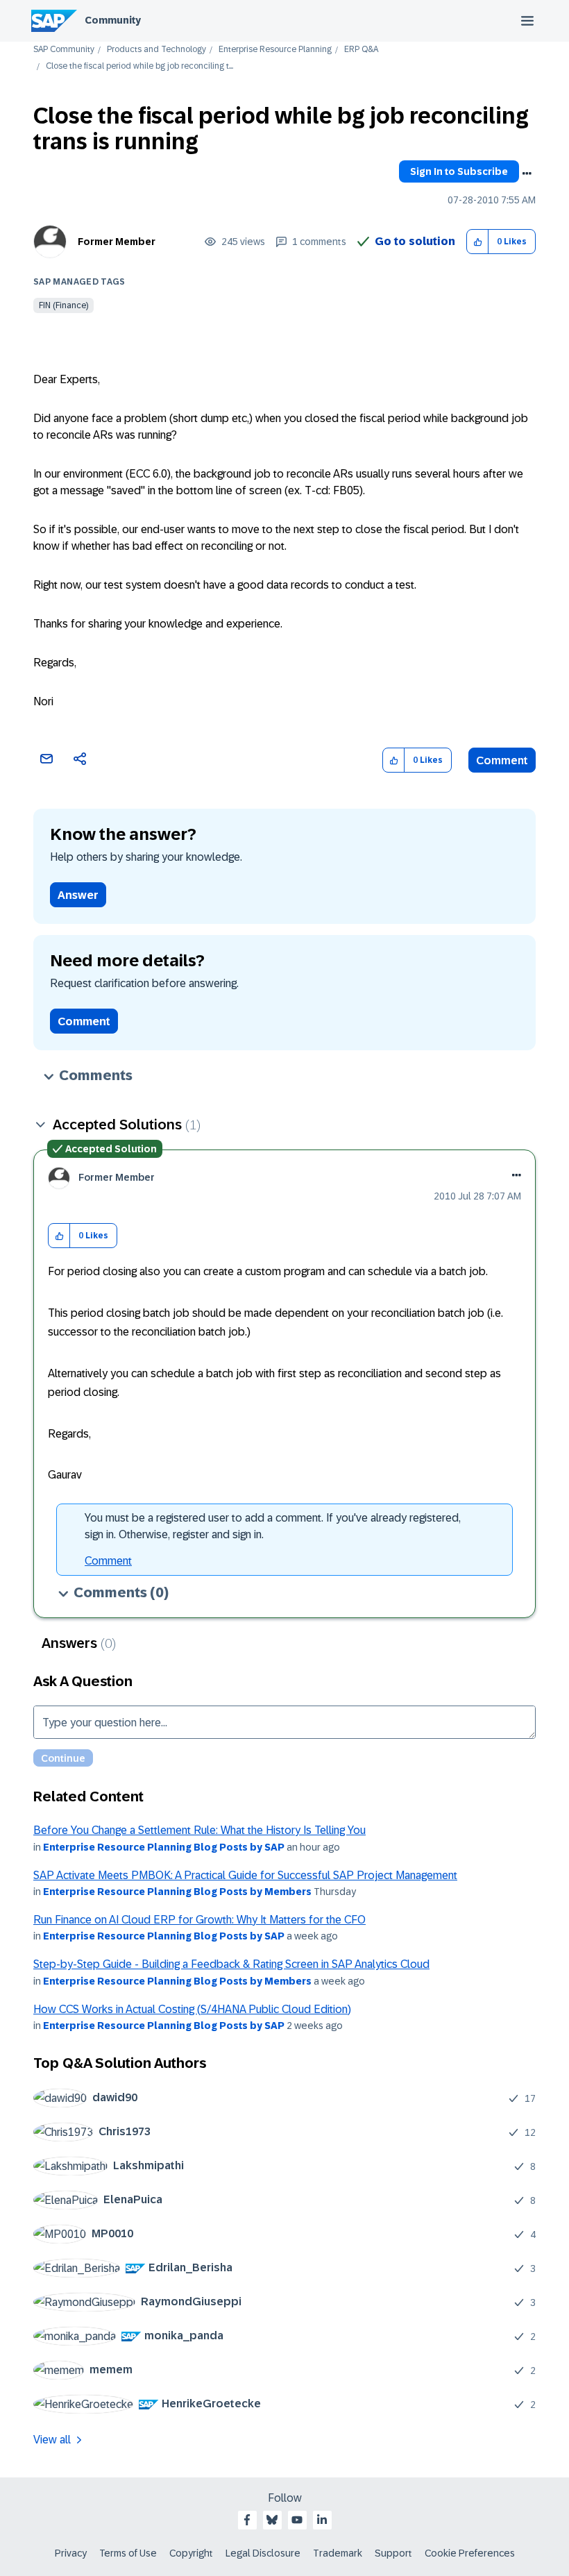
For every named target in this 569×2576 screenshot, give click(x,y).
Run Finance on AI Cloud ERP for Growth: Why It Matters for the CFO (199, 1920)
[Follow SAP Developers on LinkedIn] (322, 2520)
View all (52, 2440)
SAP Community (64, 50)
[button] (478, 242)
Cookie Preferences (470, 2553)
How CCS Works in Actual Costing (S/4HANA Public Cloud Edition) (192, 2009)
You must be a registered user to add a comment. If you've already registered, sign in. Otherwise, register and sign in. (273, 1526)
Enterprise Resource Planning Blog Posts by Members (177, 1892)
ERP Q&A (361, 50)
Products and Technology (156, 50)
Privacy (71, 2553)
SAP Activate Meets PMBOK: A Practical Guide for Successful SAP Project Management (245, 1875)
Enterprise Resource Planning (275, 50)
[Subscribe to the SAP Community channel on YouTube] (297, 2520)
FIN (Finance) (63, 305)
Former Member (117, 242)
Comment (502, 760)
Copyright (191, 2553)
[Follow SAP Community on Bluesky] (272, 2520)
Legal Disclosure (263, 2553)
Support (393, 2553)
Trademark (338, 2553)
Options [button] (527, 174)
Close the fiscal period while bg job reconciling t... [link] (139, 66)
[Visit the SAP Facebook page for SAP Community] (247, 2520)
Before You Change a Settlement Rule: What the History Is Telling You (199, 1830)
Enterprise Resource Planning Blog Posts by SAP (164, 1847)
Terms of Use (128, 2553)
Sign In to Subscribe (459, 171)
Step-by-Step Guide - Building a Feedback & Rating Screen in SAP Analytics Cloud (231, 1964)
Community (113, 20)
